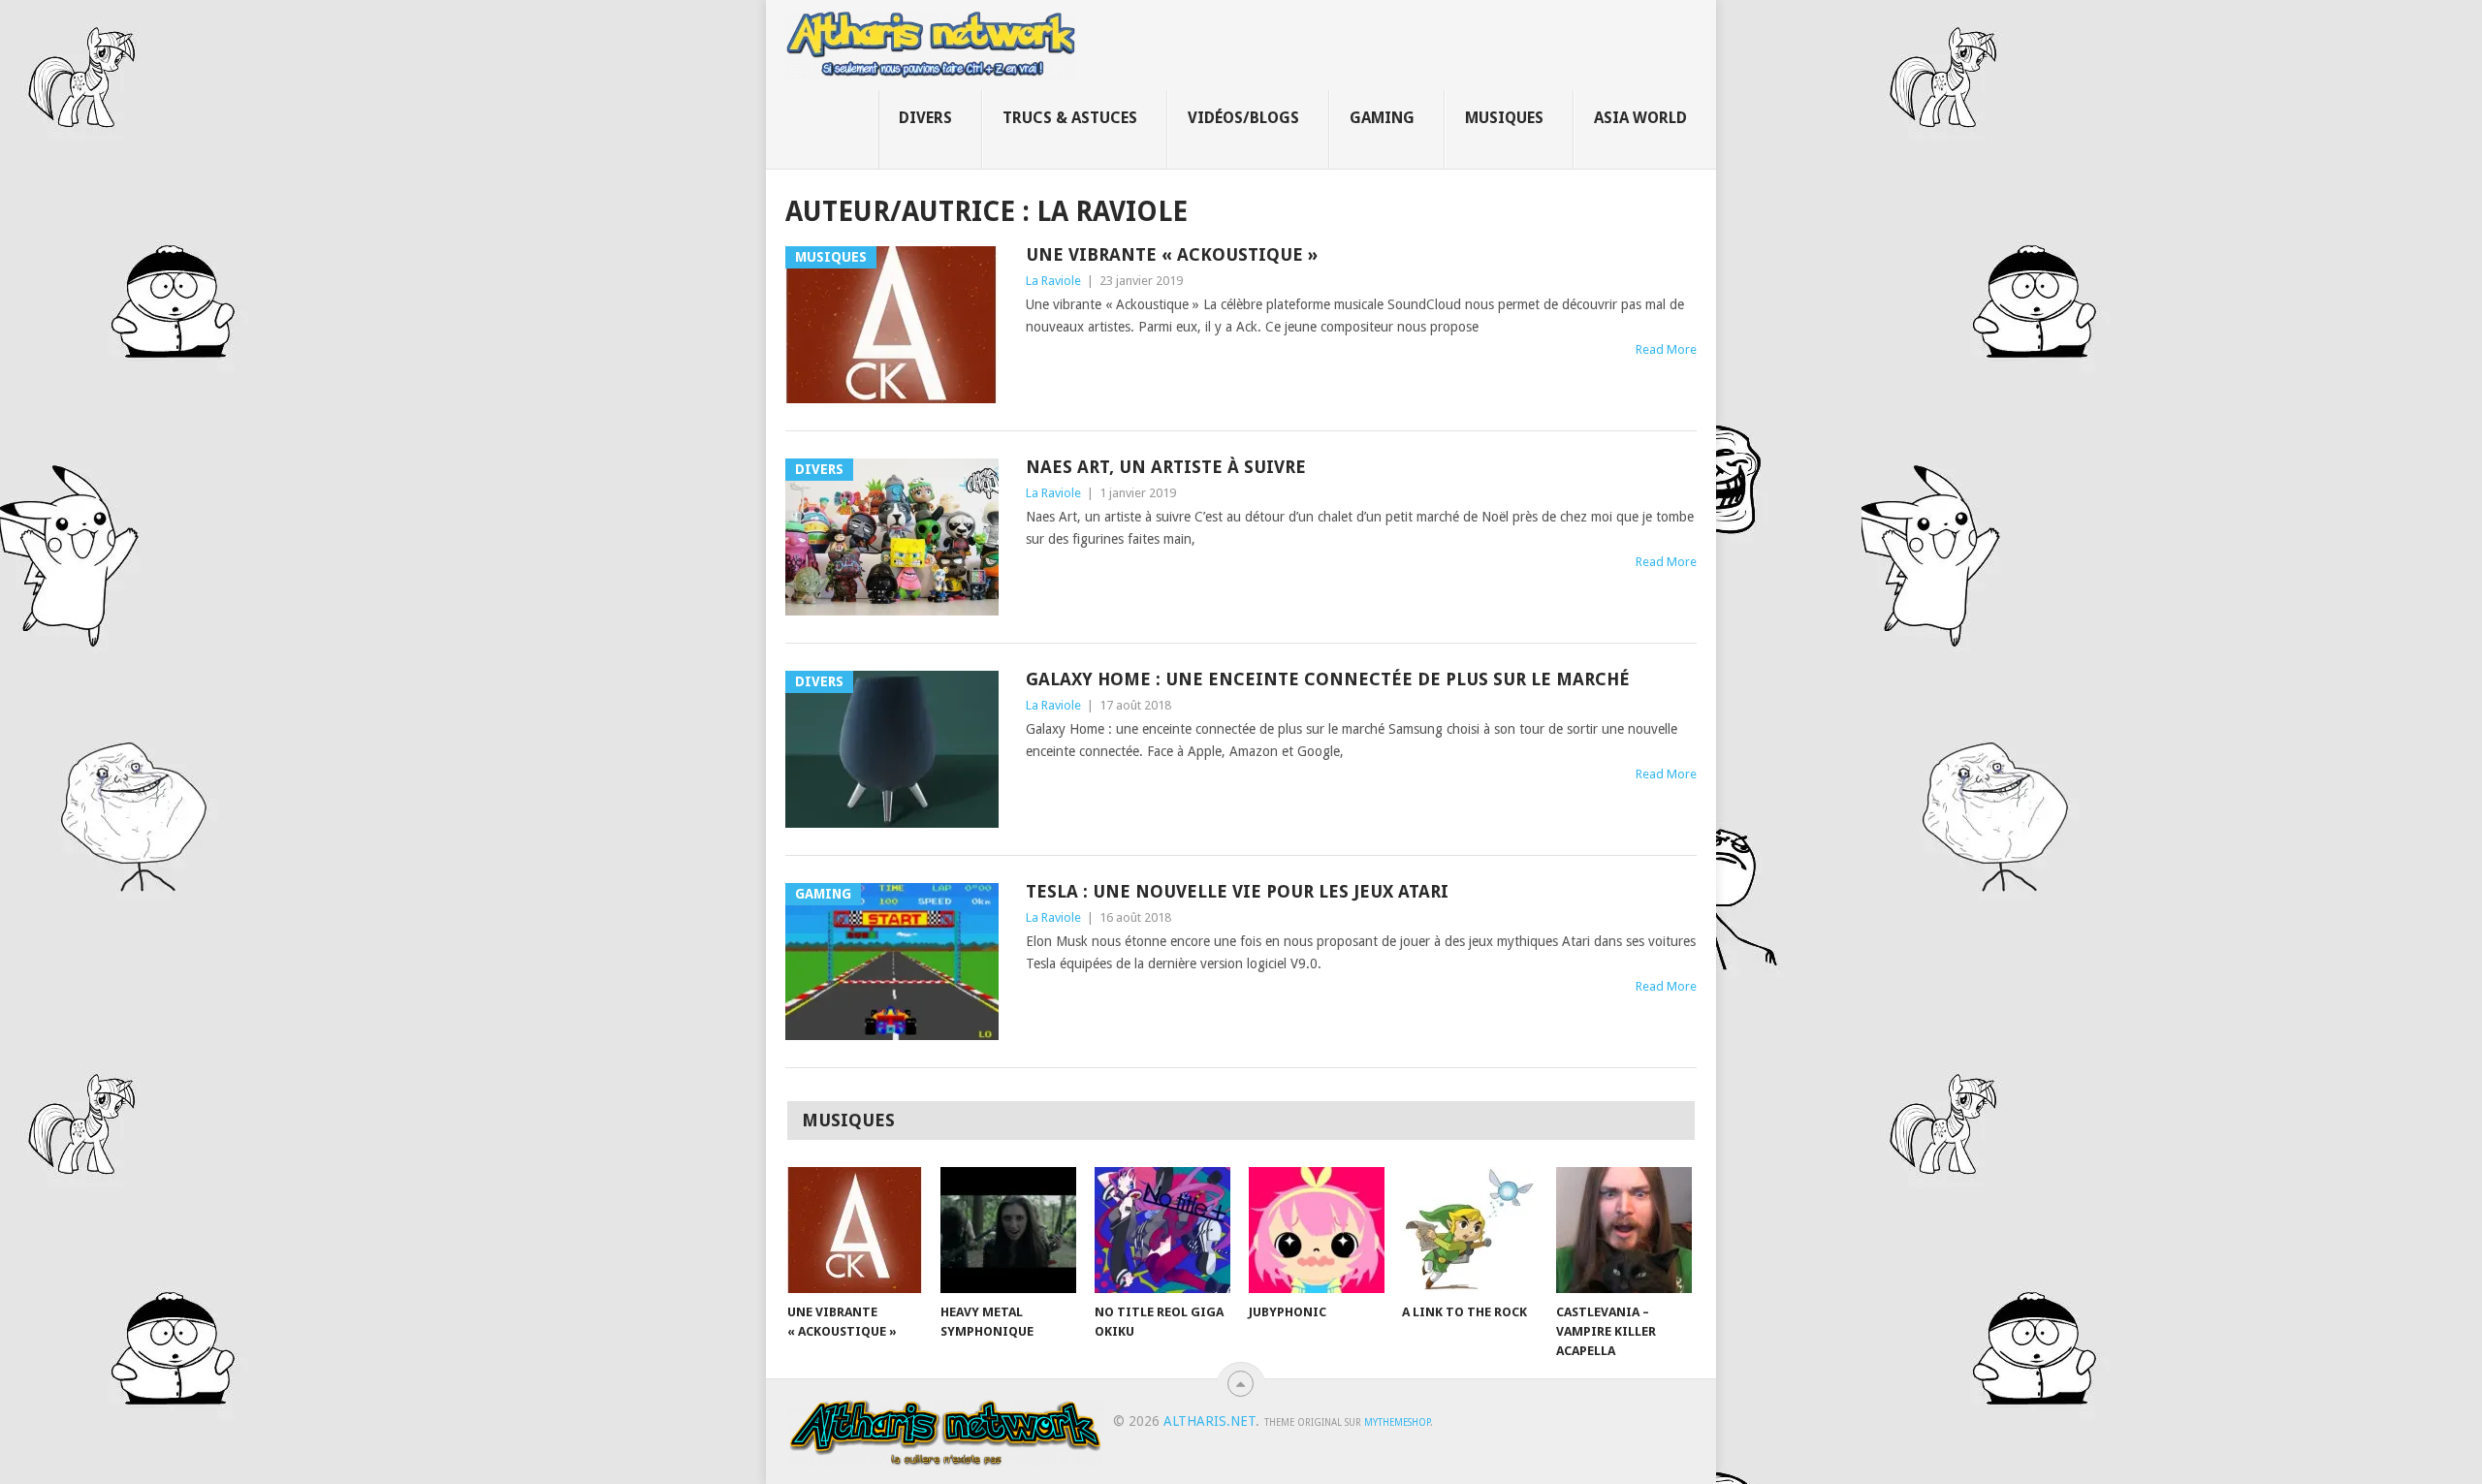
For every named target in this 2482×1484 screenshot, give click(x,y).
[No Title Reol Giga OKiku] (1162, 1230)
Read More (1666, 349)
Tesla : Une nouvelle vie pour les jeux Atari (1237, 891)
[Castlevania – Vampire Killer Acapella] (1624, 1230)
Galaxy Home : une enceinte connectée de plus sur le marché (1328, 679)
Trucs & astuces (1070, 118)
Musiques (1504, 118)
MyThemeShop (1397, 1422)
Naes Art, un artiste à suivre (1166, 467)
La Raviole (1053, 281)
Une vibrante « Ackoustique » (1172, 254)
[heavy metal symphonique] (1008, 1230)
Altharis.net (1209, 1421)
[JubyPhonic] (1317, 1230)
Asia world (1640, 118)
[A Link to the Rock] (1470, 1230)
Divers (925, 118)
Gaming (1382, 118)
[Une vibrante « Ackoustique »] (855, 1230)
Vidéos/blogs (1243, 118)
